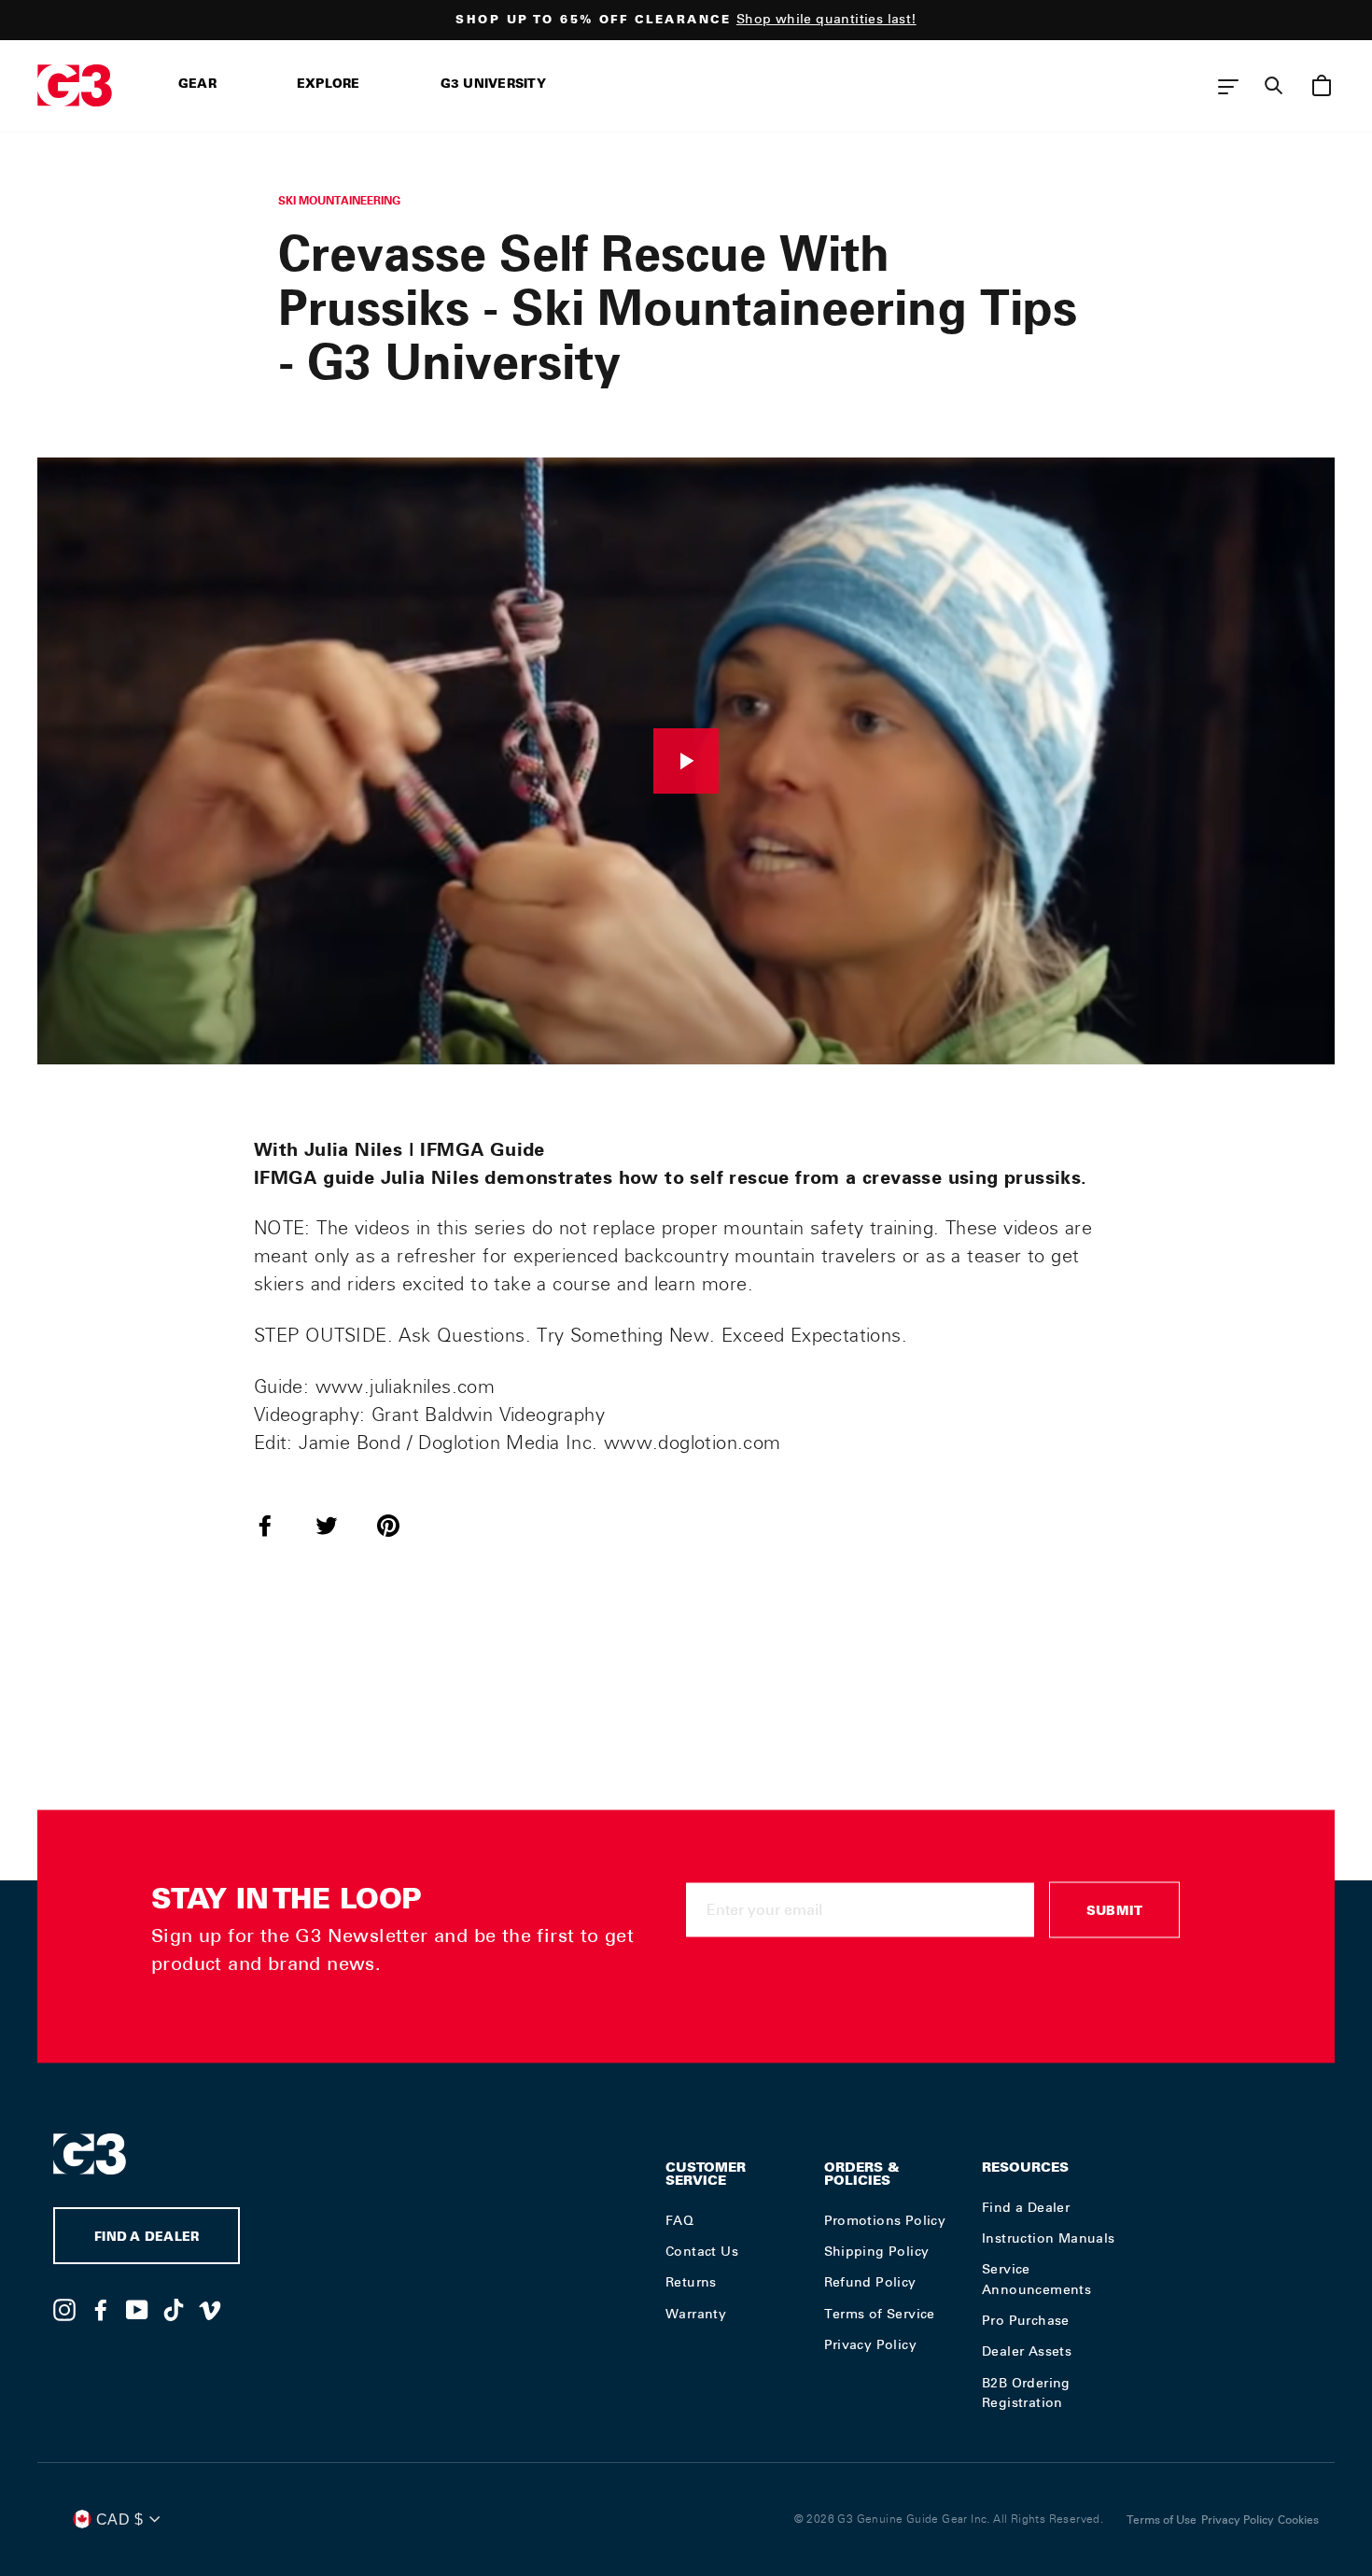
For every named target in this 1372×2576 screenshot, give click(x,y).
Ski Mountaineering (339, 200)
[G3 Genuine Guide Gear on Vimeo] (210, 2309)
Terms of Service (880, 2314)
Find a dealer (147, 2238)
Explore (329, 85)
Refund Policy (870, 2282)
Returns (691, 2282)
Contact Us (702, 2251)
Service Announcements (1036, 2279)
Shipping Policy (877, 2251)
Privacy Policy (871, 2344)
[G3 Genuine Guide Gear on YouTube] (137, 2309)
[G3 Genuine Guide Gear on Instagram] (64, 2309)
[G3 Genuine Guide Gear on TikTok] (174, 2309)
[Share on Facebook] (276, 1525)
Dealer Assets (1027, 2351)
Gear (197, 85)
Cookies (1298, 2520)
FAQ (679, 2220)
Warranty (696, 2314)
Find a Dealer (1026, 2207)
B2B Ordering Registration (1026, 2393)
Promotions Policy (885, 2220)
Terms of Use (1162, 2520)
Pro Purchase (1026, 2320)
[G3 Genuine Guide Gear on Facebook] (101, 2309)
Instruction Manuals (1049, 2238)
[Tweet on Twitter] (338, 1525)
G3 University (493, 85)
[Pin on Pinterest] (399, 1525)
